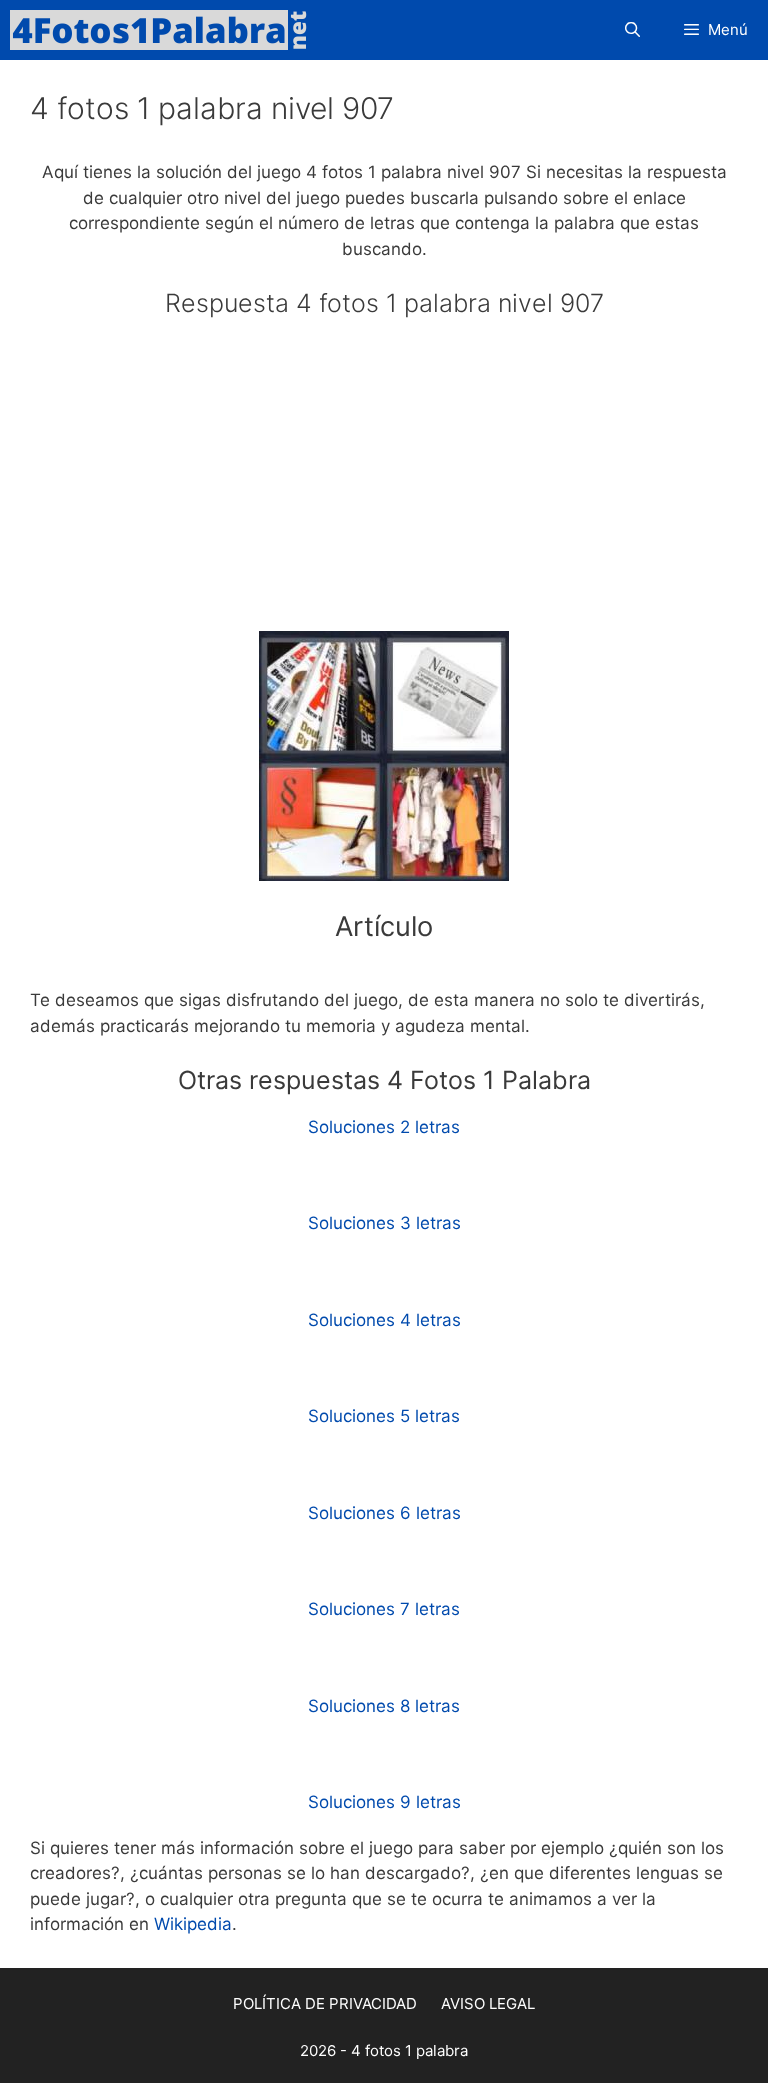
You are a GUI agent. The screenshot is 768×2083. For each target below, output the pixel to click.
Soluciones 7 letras (384, 1609)
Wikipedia (193, 1924)
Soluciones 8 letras (384, 1706)
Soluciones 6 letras (384, 1513)
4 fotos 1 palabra (409, 2050)
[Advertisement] (384, 483)
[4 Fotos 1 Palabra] (165, 30)
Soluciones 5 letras (384, 1416)
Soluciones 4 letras (384, 1320)
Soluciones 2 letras (384, 1127)
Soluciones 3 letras (384, 1223)
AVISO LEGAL (488, 2003)
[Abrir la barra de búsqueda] (631, 30)
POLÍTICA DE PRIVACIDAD (325, 2003)
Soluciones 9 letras (384, 1802)
